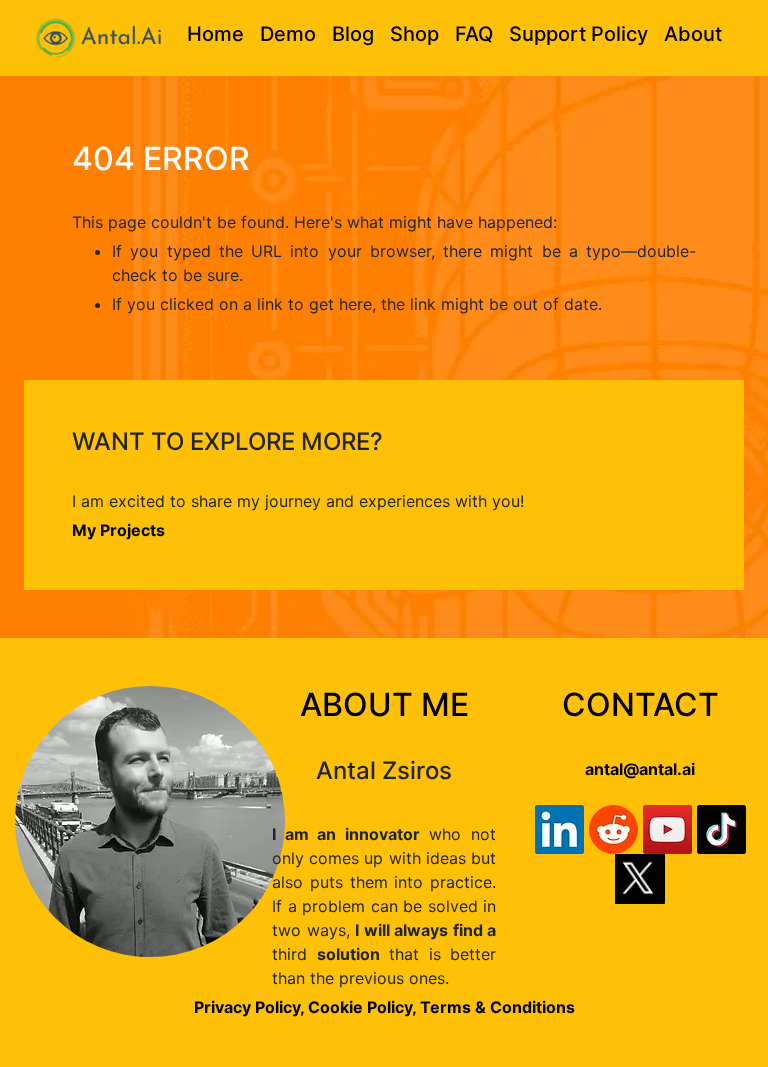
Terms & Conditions (497, 1007)
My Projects (118, 530)
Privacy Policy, (249, 1007)
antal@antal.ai (640, 769)
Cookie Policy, (364, 1007)
